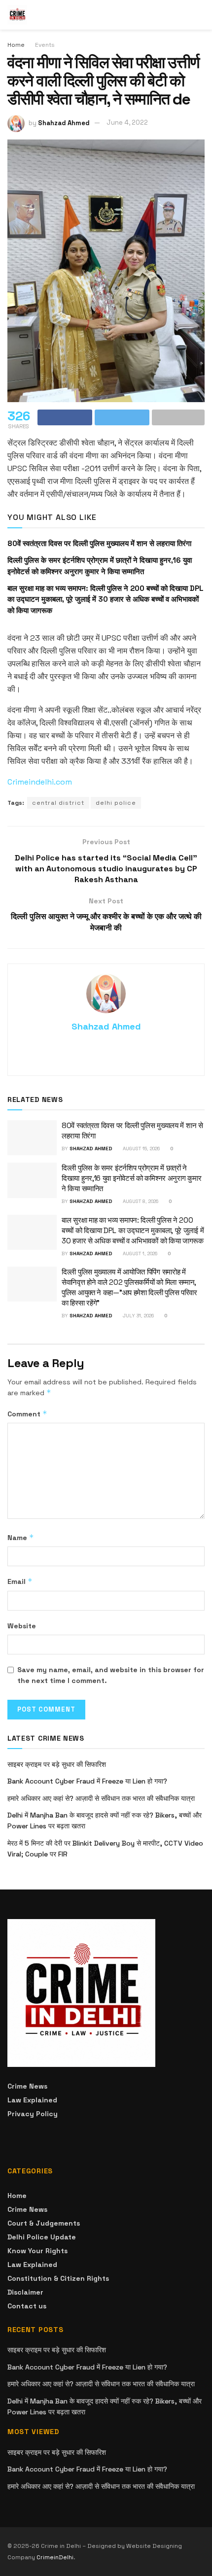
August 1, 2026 (139, 1254)
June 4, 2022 (127, 122)
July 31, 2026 (138, 1316)
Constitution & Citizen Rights (58, 2278)
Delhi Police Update (42, 2237)
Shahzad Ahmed (64, 122)
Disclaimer (25, 2292)
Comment (27, 1414)
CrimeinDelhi (55, 2557)
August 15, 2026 (141, 1149)
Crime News (27, 2086)
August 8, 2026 (140, 1201)
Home (16, 45)
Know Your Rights (37, 2251)
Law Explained (32, 2100)
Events (45, 45)
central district (58, 803)
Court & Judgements (44, 2223)
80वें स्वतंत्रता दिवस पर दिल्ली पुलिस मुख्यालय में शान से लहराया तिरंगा (99, 543)
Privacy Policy (33, 2114)
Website (22, 1626)
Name (21, 1537)
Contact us (27, 2306)
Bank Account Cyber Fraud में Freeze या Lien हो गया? (87, 1781)
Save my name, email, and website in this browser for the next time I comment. (111, 1675)
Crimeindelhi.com (40, 782)
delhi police (116, 803)
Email (20, 1581)
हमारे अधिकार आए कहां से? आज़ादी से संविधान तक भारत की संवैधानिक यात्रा (101, 1798)
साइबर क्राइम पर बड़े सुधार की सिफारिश (57, 1764)
